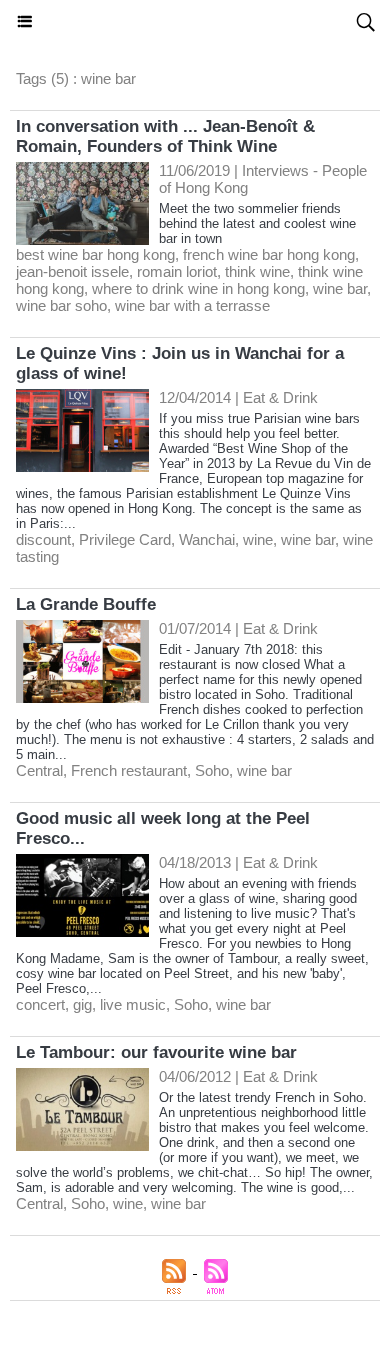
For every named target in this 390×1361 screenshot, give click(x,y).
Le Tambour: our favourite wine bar (156, 1052)
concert (40, 1004)
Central (39, 770)
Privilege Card (125, 539)
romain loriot (177, 271)
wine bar (340, 288)
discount (43, 539)
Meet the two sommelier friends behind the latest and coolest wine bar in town (257, 223)
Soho (212, 770)
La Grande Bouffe (86, 604)
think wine (257, 271)
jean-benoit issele (72, 271)
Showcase (195, 21)
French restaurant (129, 770)
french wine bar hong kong (269, 254)
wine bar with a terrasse (192, 305)
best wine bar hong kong (95, 254)
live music (133, 1004)
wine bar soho (61, 305)
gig (82, 1004)
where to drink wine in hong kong (198, 288)
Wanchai (207, 539)
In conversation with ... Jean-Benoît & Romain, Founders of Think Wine (165, 136)
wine (258, 539)
